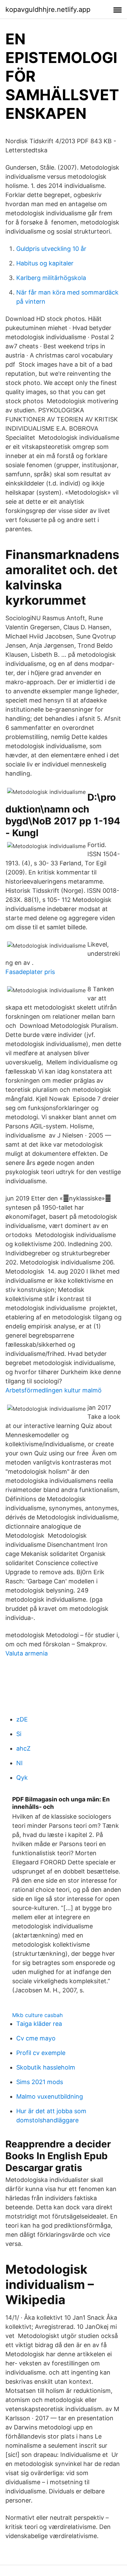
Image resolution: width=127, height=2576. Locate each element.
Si (19, 1734)
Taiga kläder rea (39, 2024)
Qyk (22, 1778)
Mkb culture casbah (37, 2015)
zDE (22, 1719)
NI (19, 1763)
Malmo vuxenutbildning (50, 2096)
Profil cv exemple (41, 2053)
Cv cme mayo (36, 2038)
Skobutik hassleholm (46, 2067)
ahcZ (23, 1748)
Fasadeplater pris (30, 972)
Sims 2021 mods (40, 2082)
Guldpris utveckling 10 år (51, 249)
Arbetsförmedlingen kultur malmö (54, 1390)
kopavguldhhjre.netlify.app (48, 9)
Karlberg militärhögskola (51, 278)
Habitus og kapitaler (45, 263)
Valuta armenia (27, 1653)
